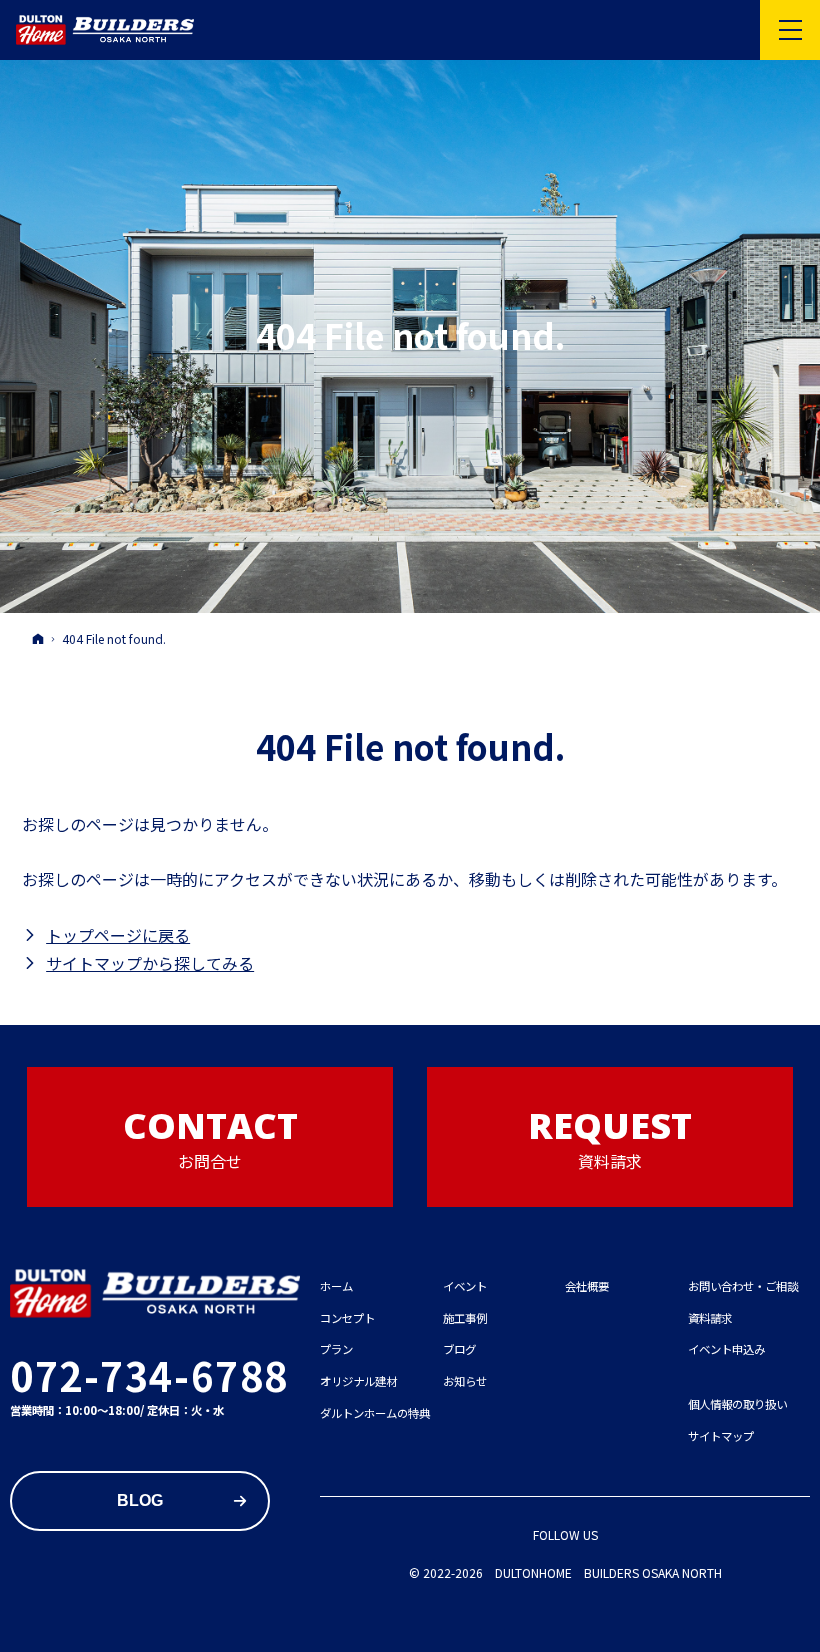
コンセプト (347, 1318)
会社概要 (587, 1286)
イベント (465, 1286)
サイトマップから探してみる (150, 963)
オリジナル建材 (358, 1381)
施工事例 (465, 1318)
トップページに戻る (118, 935)
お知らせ (465, 1381)
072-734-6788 (149, 1374)
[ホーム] (38, 638)
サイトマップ (721, 1436)
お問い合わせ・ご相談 (743, 1286)
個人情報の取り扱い (737, 1404)
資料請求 (710, 1318)
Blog (140, 1500)
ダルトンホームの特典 (375, 1413)
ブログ (459, 1349)
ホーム (336, 1286)
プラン (336, 1349)
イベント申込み (726, 1349)
